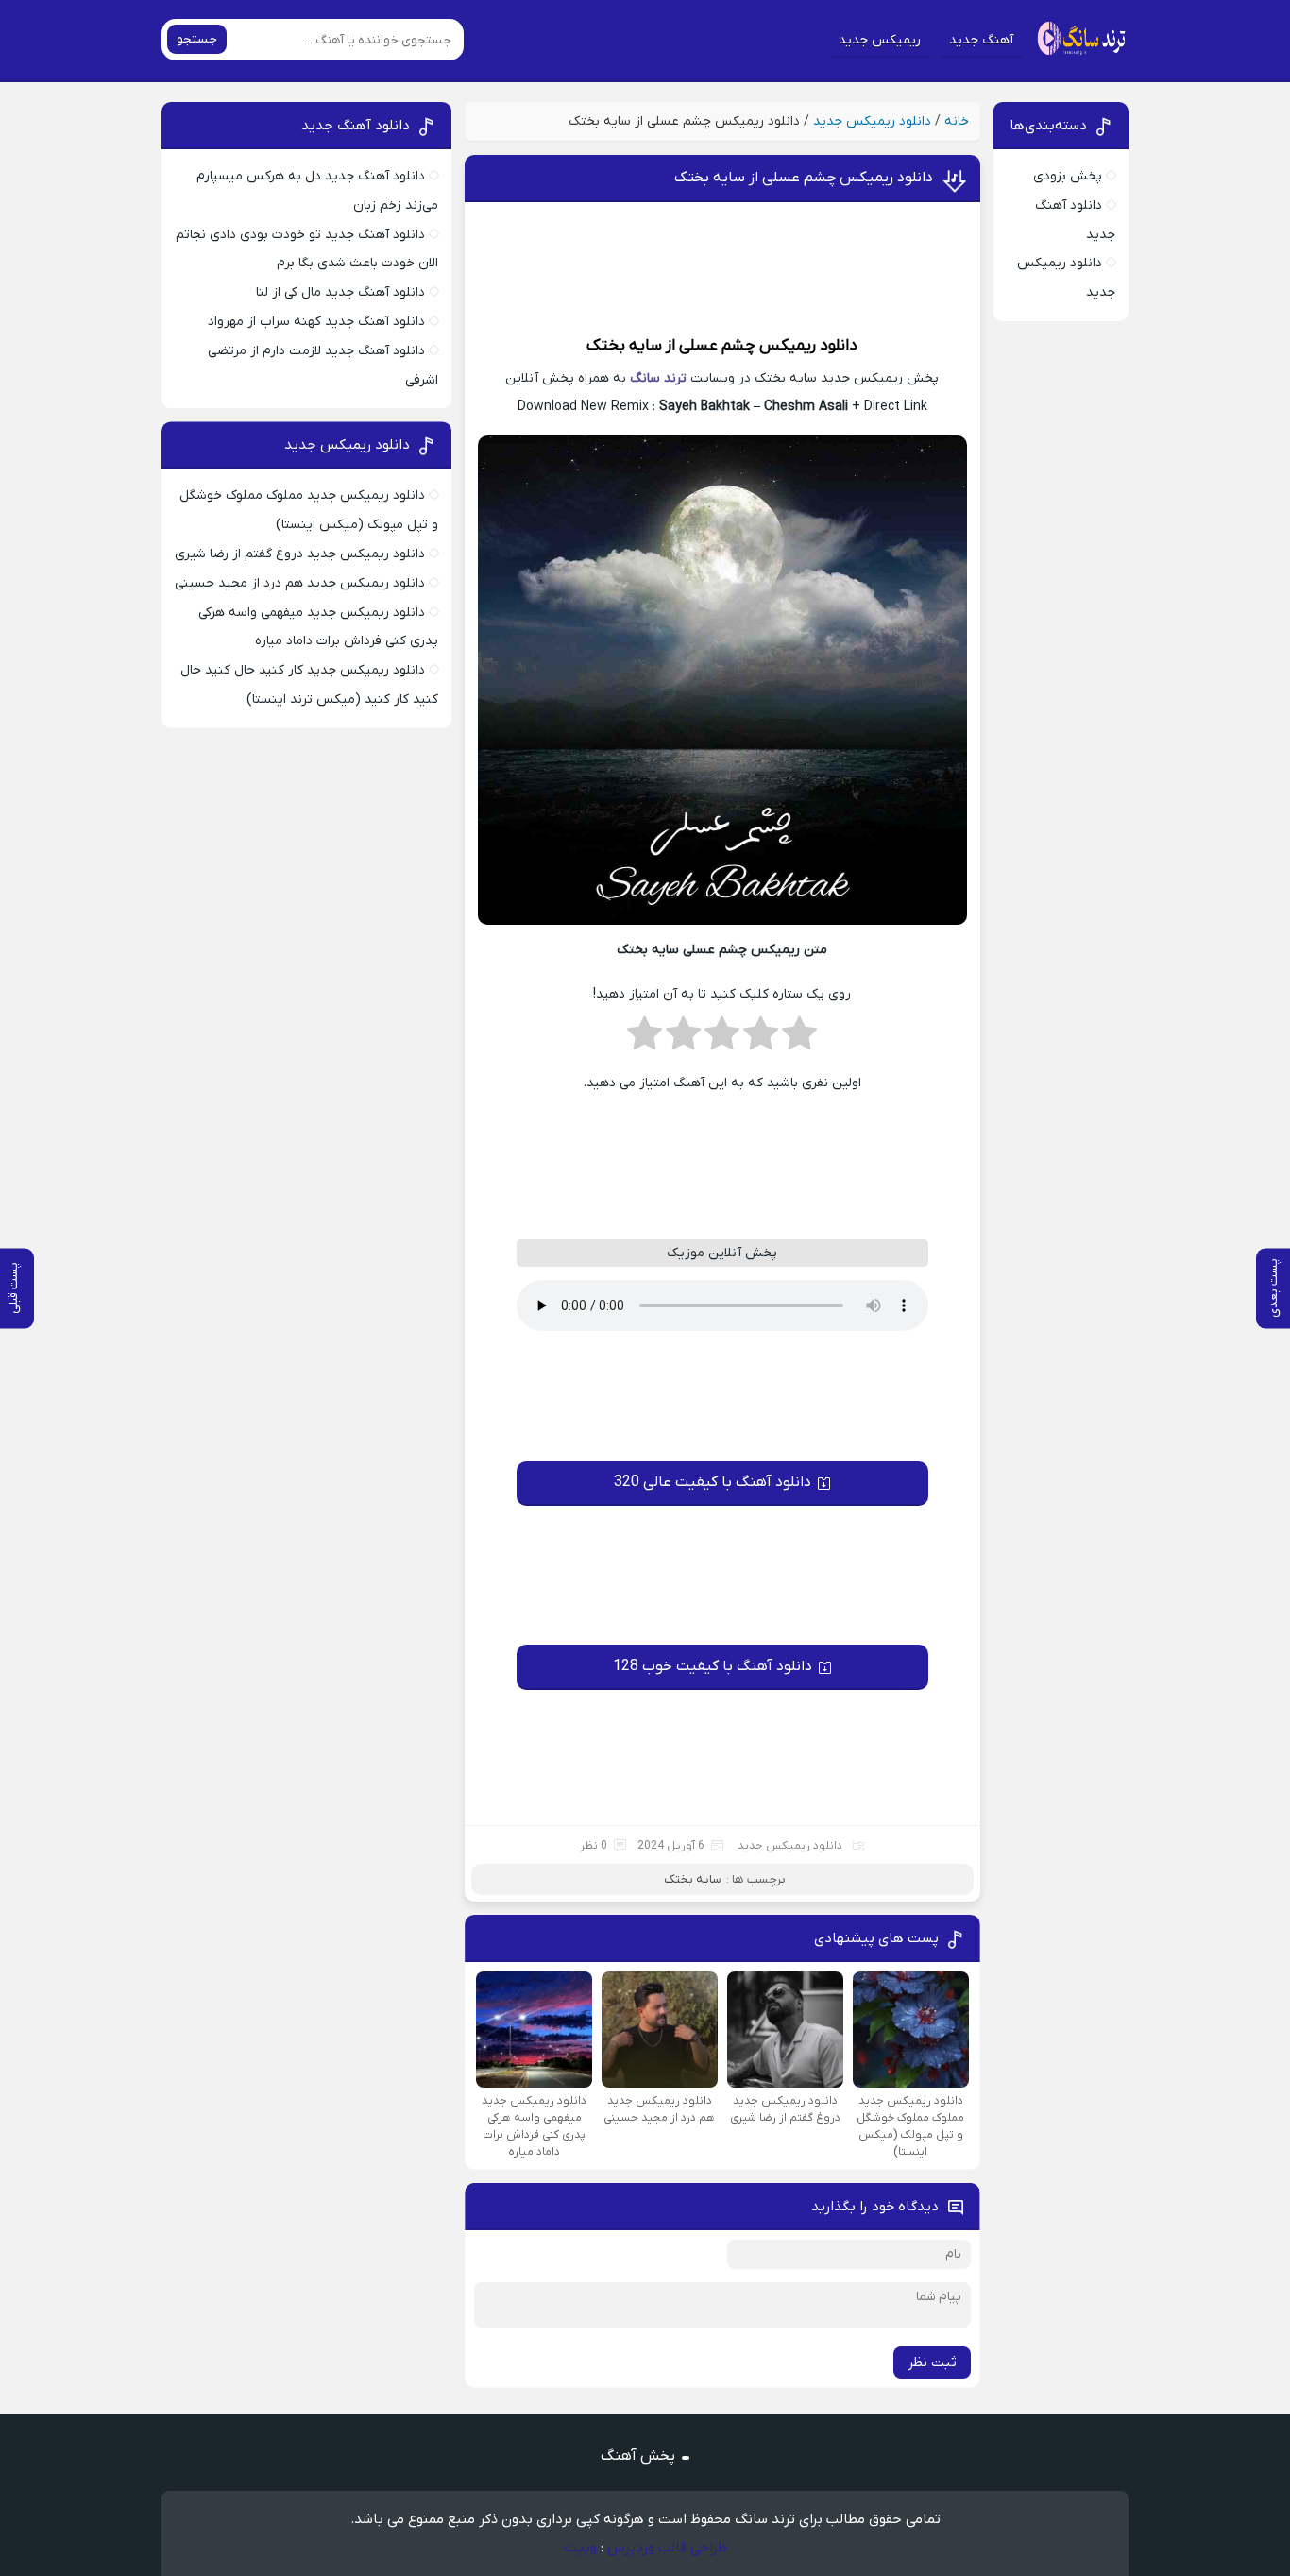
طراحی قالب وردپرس (667, 2548)
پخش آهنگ (638, 2456)
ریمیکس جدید (880, 40)
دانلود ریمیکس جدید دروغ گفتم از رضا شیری (300, 554)
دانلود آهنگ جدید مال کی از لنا (340, 292)
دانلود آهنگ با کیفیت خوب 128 (713, 1666)
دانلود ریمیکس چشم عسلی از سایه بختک (804, 178)
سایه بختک (624, 346)
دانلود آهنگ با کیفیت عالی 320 (713, 1482)
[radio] (799, 1039)
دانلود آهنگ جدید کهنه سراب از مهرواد (316, 322)
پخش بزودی (1068, 176)
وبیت (580, 2548)
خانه (957, 121)
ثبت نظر (932, 2363)
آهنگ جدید (981, 40)
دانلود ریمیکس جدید (872, 121)
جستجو (197, 39)
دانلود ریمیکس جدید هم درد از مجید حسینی (300, 583)
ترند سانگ (658, 378)
